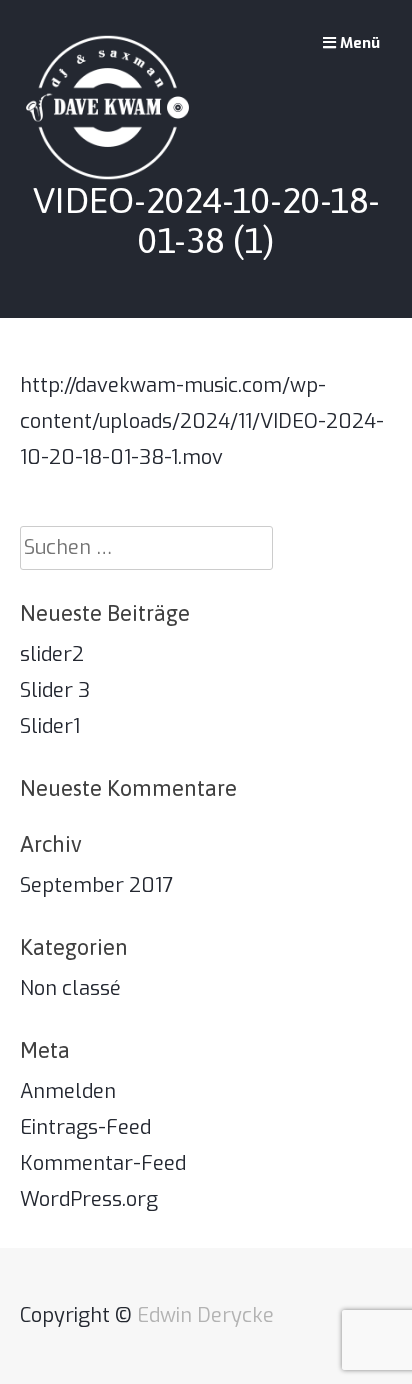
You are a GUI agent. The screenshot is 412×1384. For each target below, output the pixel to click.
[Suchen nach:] (146, 547)
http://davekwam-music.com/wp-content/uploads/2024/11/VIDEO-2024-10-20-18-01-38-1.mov (202, 421)
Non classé (70, 988)
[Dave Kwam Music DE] (107, 107)
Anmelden (68, 1091)
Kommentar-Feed (103, 1163)
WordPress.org (89, 1199)
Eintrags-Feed (85, 1127)
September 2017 (96, 885)
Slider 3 (55, 690)
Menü (358, 43)
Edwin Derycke (205, 1315)
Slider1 (50, 726)
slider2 (52, 654)
